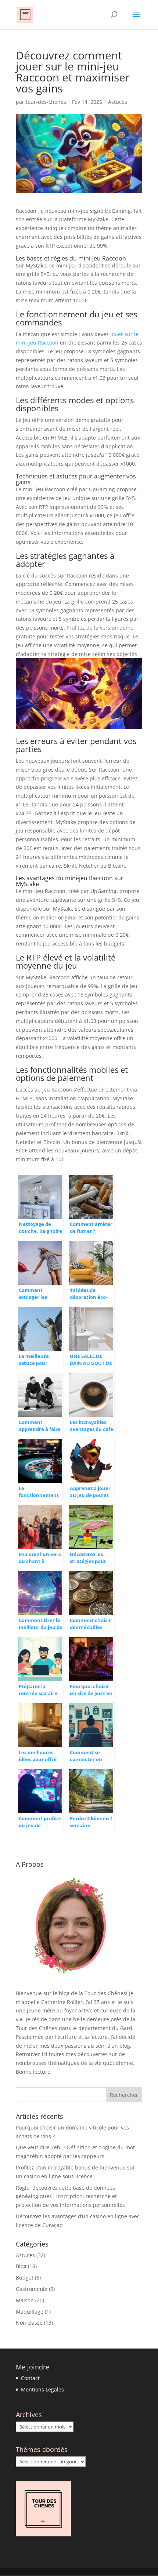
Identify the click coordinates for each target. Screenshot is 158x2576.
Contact (30, 2378)
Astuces (118, 102)
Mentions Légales (42, 2389)
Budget (25, 2278)
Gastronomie (32, 2289)
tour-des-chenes (46, 102)
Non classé (29, 2323)
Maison (25, 2300)
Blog (21, 2266)
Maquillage (30, 2312)
